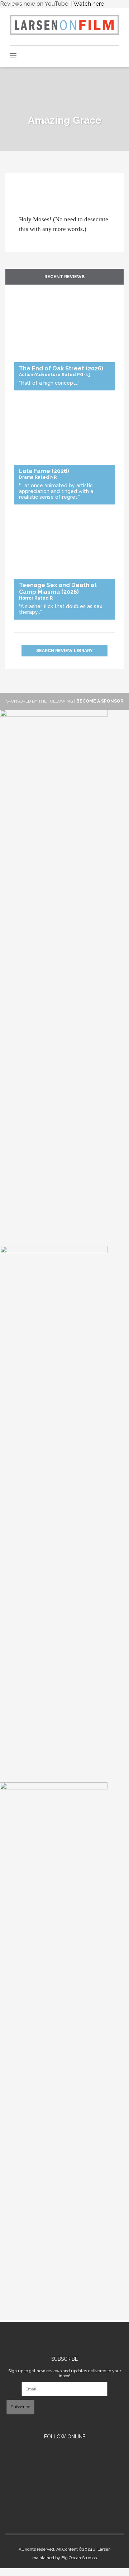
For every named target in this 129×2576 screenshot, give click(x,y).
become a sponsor (100, 701)
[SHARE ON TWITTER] (21, 191)
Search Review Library (64, 651)
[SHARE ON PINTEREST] (28, 191)
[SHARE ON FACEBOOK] (24, 191)
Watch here (89, 4)
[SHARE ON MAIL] (32, 191)
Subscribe (21, 2407)
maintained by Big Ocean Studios (64, 2558)
